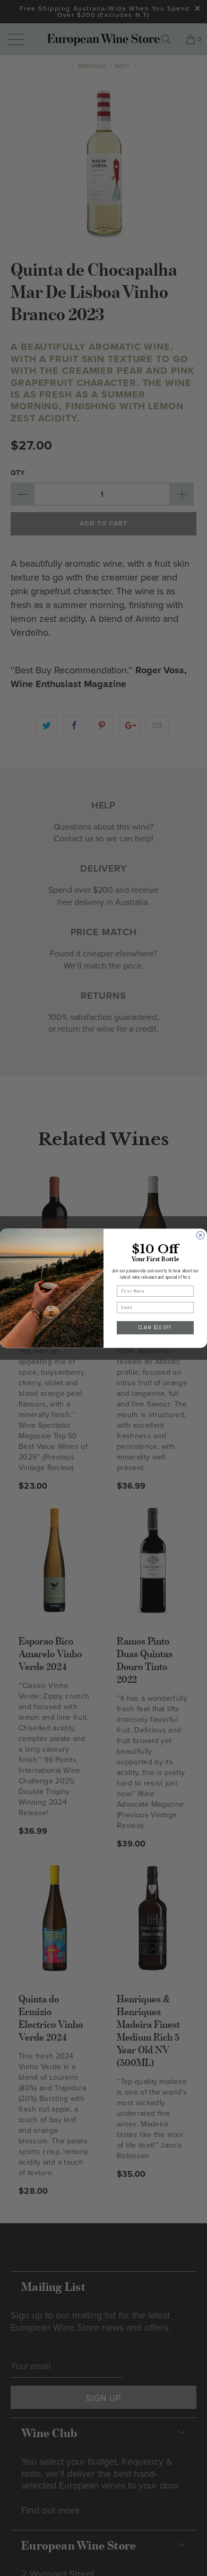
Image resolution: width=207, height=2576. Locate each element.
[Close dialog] (200, 1235)
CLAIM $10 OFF (156, 1327)
